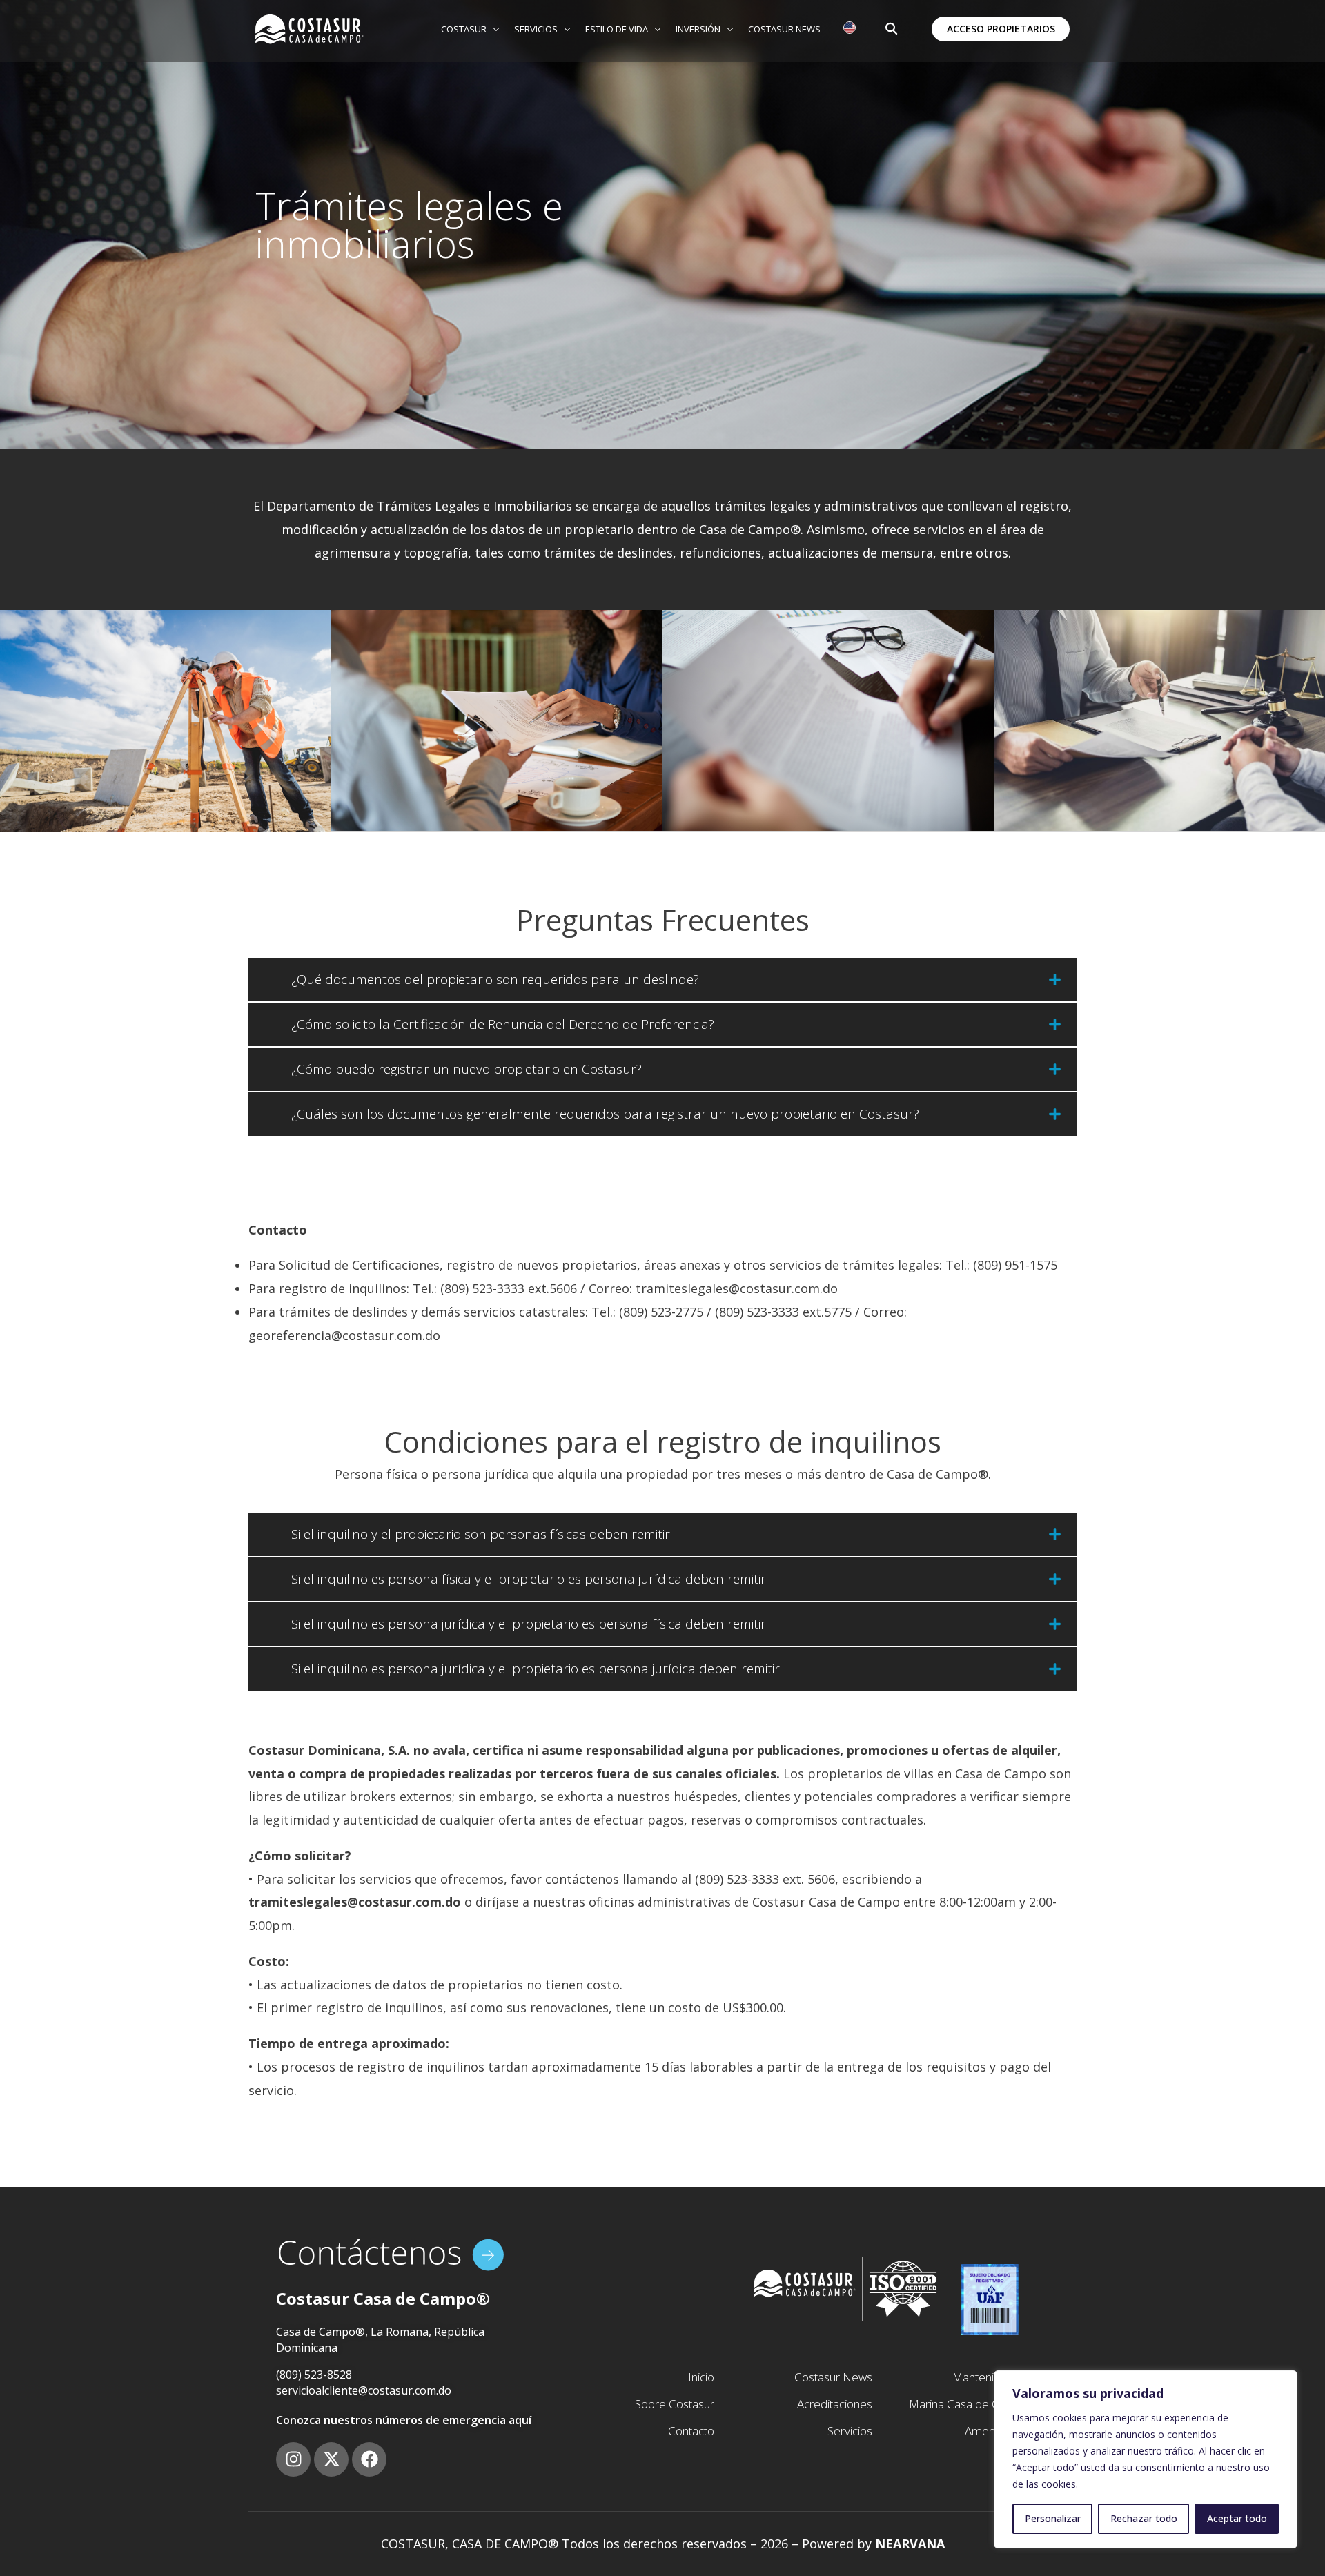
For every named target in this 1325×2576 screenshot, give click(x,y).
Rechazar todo (1144, 2518)
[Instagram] (293, 2459)
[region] (1146, 2459)
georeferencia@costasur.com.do (344, 1335)
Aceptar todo (1237, 2518)
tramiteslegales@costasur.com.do (737, 1288)
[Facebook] (369, 2459)
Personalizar (1053, 2518)
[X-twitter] (331, 2459)
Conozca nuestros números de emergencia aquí (404, 2420)
